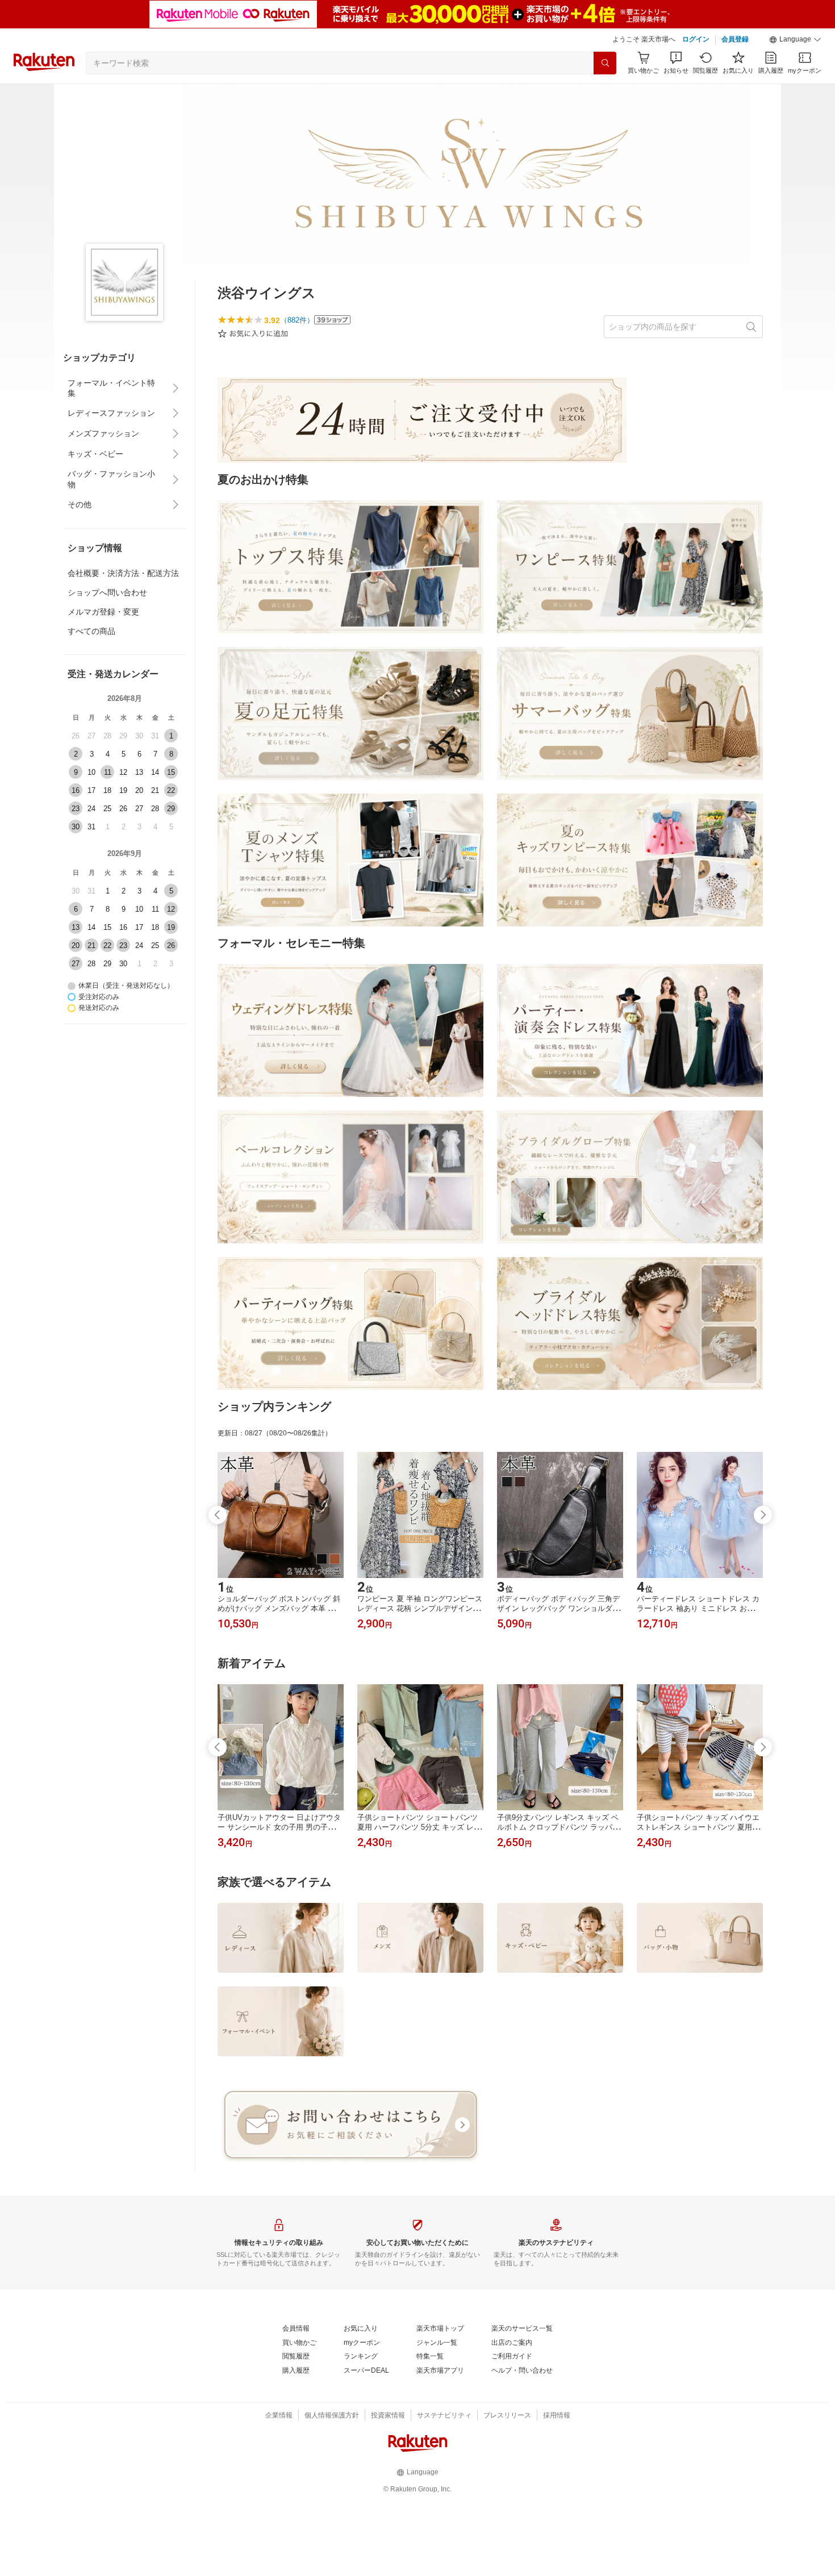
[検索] (605, 63)
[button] (795, 40)
